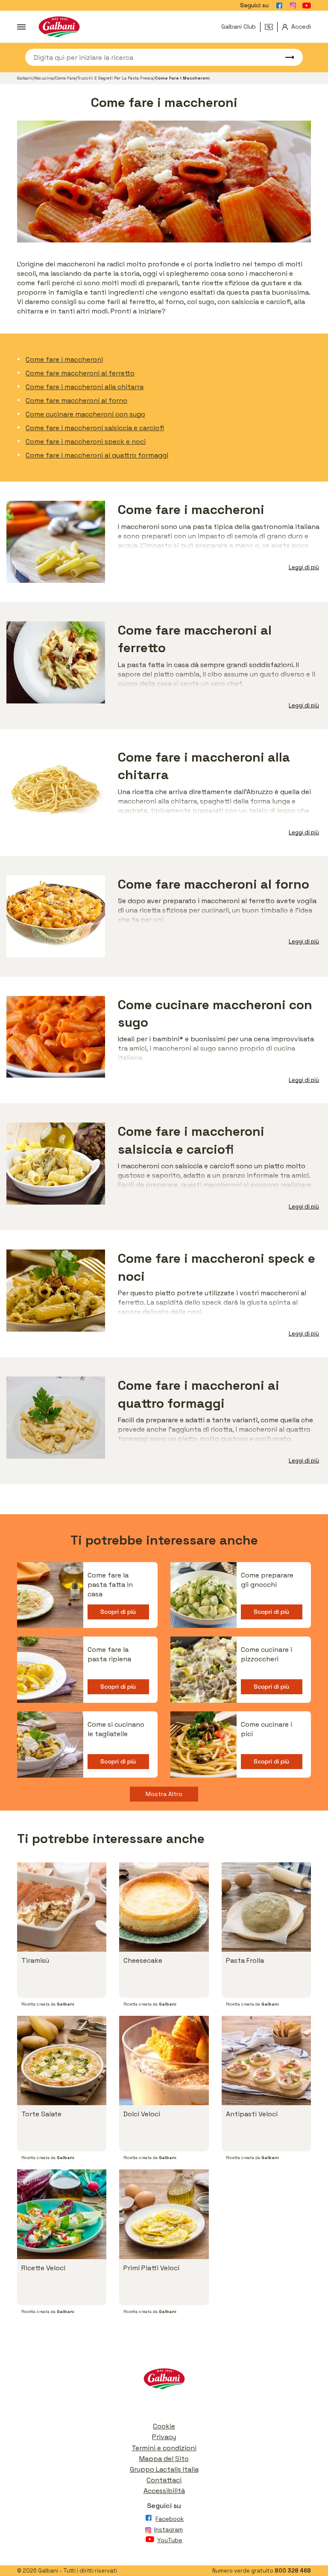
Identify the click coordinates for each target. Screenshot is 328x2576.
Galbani (25, 78)
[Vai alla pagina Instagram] (293, 6)
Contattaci (164, 2480)
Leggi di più (304, 567)
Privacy (164, 2437)
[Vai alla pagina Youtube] (307, 6)
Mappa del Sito (164, 2459)
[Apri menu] (21, 27)
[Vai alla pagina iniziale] (59, 27)
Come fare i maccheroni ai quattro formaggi (97, 455)
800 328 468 (293, 2571)
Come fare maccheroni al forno (76, 400)
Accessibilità (164, 2491)
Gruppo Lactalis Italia (164, 2469)
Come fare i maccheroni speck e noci (86, 442)
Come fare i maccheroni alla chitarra (85, 387)
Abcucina (44, 78)
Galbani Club (239, 27)
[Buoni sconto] (271, 27)
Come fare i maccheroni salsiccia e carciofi (95, 428)
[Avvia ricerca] (286, 57)
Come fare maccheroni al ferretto (80, 373)
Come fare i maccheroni (64, 359)
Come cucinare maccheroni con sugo (85, 414)
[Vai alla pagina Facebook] (279, 6)
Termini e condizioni (164, 2448)
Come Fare (65, 78)
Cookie (164, 2426)
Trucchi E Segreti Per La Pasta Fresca (115, 78)
